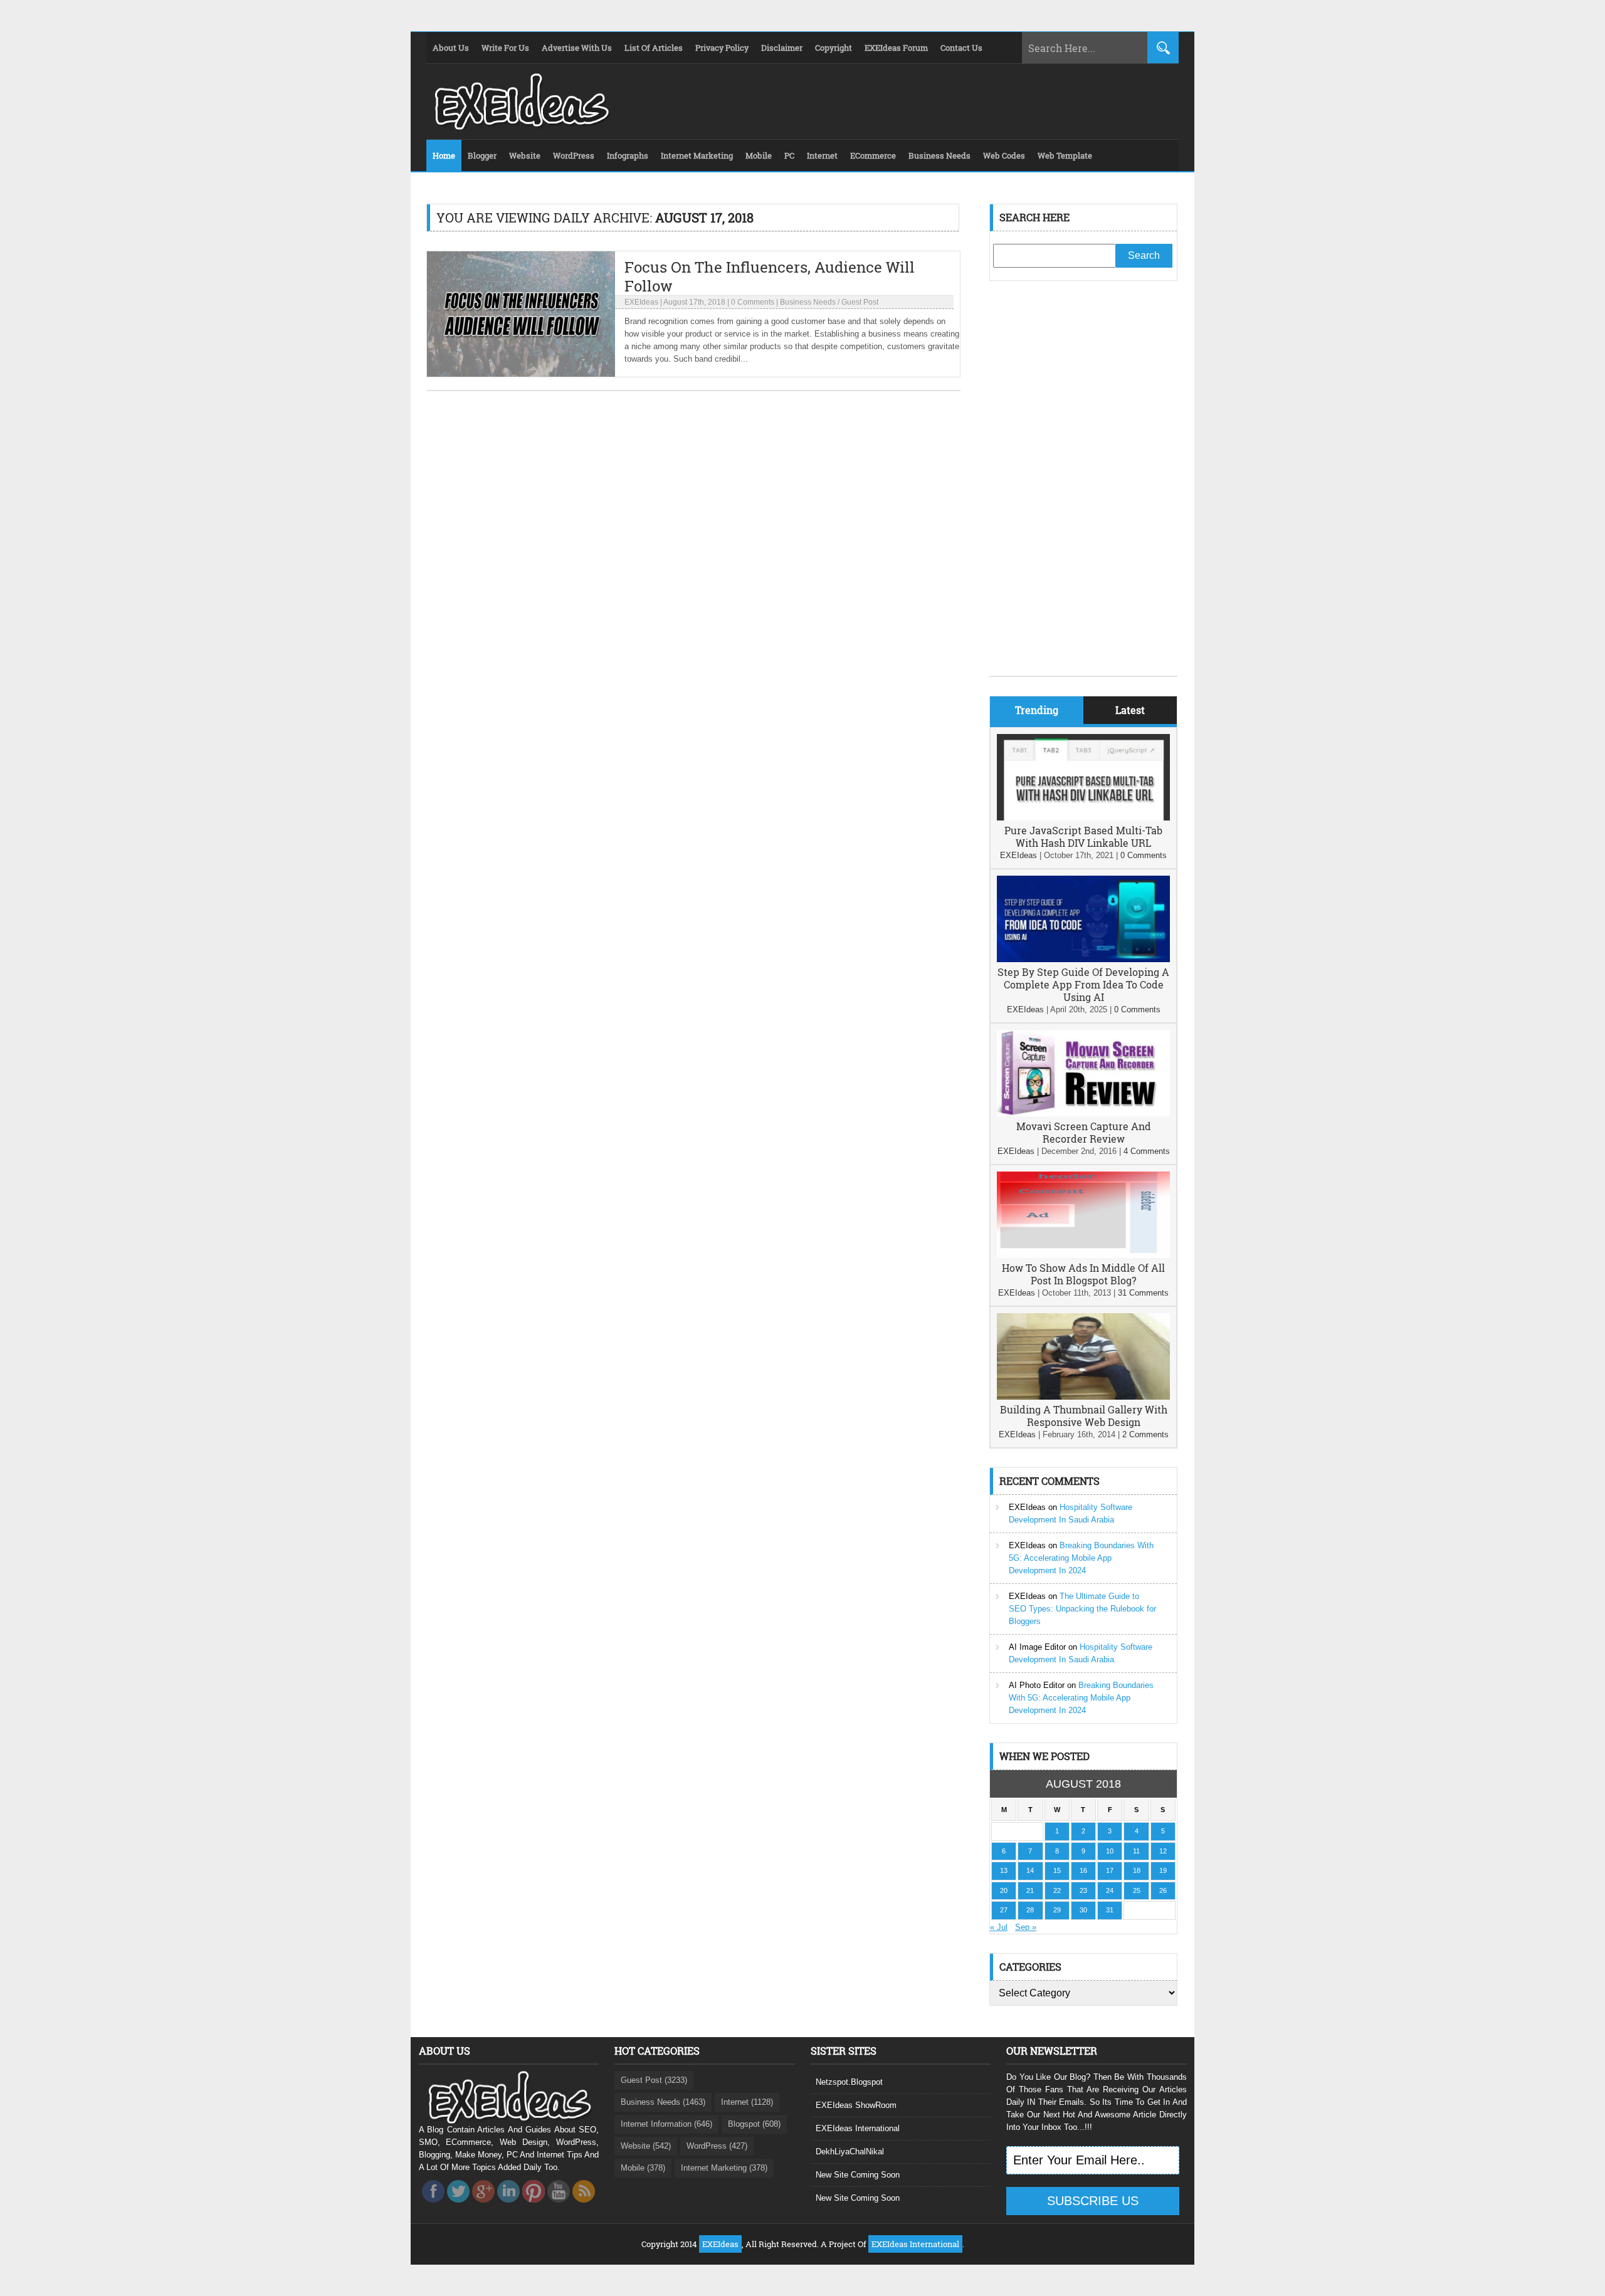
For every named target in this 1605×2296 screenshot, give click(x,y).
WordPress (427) (717, 2146)
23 (1083, 1890)
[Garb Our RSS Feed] (584, 2206)
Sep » (1026, 1927)
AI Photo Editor (1037, 1685)
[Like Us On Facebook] (433, 2206)
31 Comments (1143, 1293)
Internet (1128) (747, 2102)
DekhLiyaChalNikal (850, 2152)
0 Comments (753, 302)
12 (1163, 1851)
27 (1004, 1910)
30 (1083, 1910)
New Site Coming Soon (858, 2175)
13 (1004, 1870)
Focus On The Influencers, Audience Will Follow (770, 276)
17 (1110, 1870)
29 (1057, 1910)
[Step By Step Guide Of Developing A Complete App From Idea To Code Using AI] (1083, 959)
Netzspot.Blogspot (849, 2082)
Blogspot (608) (754, 2124)
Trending (1037, 710)
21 (1030, 1890)
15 (1057, 1870)
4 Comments (1147, 1151)
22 (1057, 1890)
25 (1137, 1890)
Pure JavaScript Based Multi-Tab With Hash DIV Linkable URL (1083, 836)
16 (1083, 1870)
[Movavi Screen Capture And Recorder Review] (1083, 1114)
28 (1030, 1910)
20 (1004, 1890)
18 (1137, 1870)
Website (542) (646, 2146)
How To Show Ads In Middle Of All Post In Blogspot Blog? (1083, 1274)
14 (1030, 1870)
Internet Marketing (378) (724, 2168)
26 (1163, 1890)
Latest (1130, 710)
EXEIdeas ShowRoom (856, 2105)
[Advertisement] (1083, 488)
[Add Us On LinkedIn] (508, 2206)
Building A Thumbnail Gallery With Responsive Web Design (1084, 1416)
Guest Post (860, 302)
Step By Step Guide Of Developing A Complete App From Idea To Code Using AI (1083, 984)
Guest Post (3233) (654, 2080)
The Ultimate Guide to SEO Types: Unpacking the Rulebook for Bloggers (1082, 1609)
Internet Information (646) (666, 2124)
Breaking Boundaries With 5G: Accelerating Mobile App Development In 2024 (1081, 1558)
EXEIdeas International (858, 2128)
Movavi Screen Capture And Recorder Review (1084, 1132)
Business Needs (808, 302)
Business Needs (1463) (663, 2102)
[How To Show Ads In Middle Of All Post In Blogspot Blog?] (1083, 1255)
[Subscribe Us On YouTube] (559, 2206)
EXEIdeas (641, 302)
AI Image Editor (1037, 1647)
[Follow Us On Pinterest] (534, 2206)
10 (1110, 1851)
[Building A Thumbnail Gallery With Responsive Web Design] (1083, 1397)
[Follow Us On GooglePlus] (483, 2206)
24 (1110, 1890)
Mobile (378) (643, 2168)
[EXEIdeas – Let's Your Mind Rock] (520, 127)
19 (1163, 1870)
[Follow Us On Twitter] (458, 2206)
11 (1136, 1851)
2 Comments (1145, 1434)
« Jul (999, 1927)
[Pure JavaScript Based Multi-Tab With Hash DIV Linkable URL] (1083, 818)
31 (1110, 1910)
